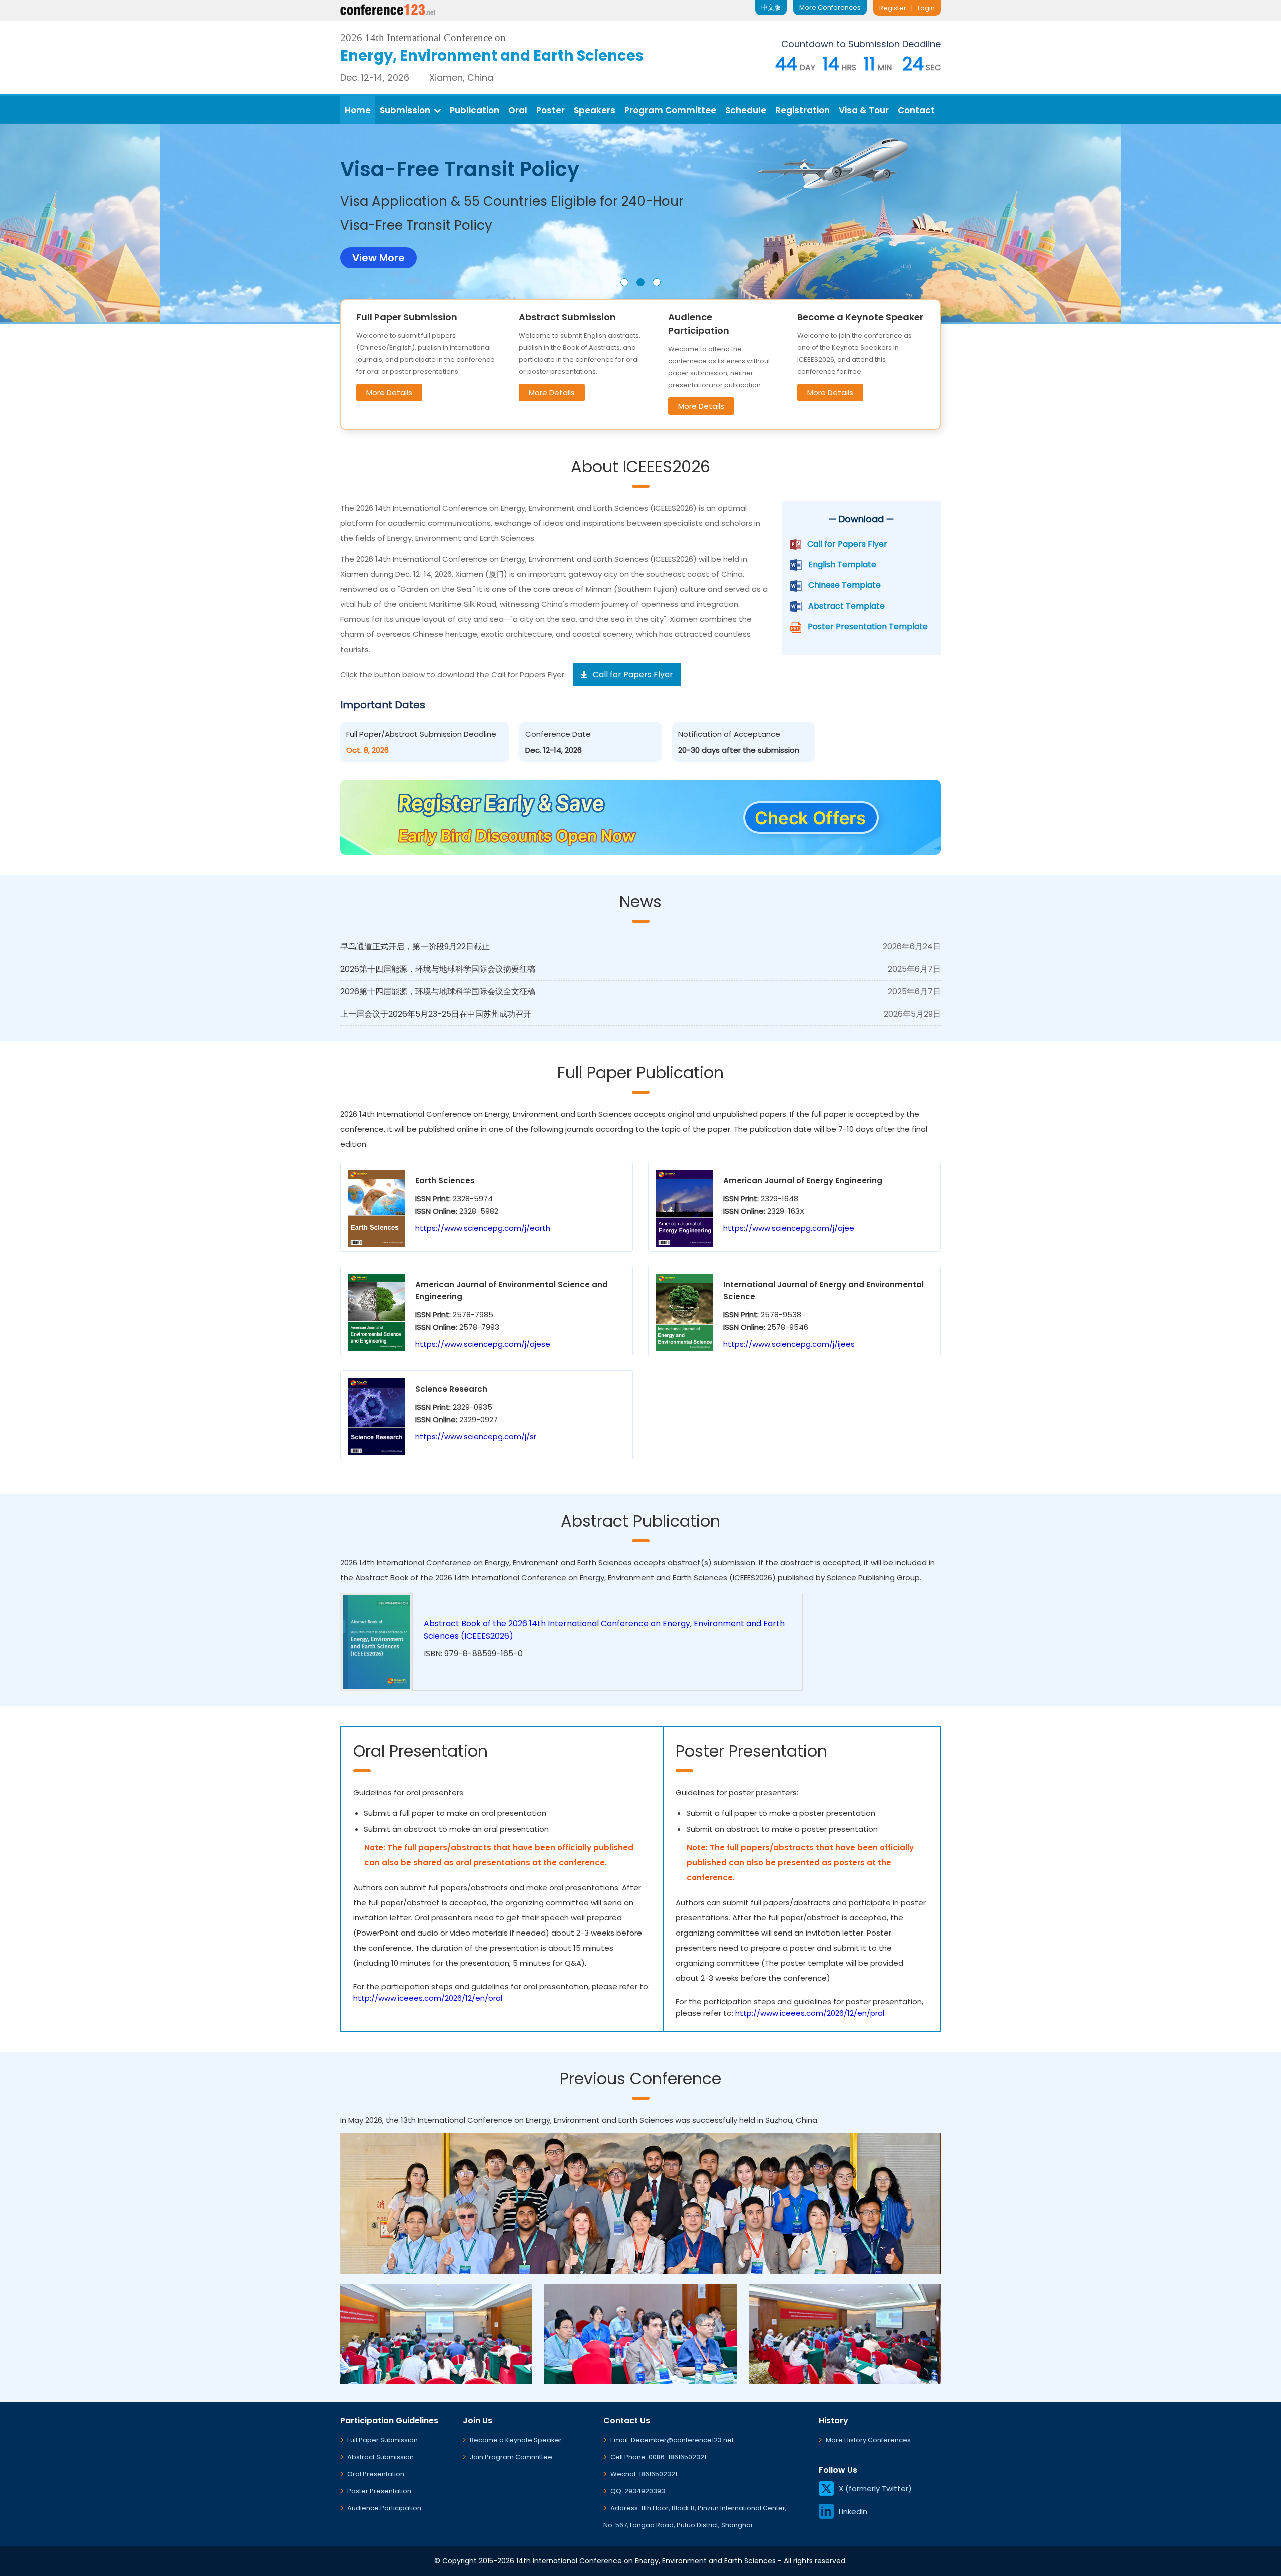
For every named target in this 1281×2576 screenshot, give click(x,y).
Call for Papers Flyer (847, 544)
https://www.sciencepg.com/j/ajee (789, 1228)
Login (926, 8)
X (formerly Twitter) (875, 2489)
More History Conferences (868, 2440)
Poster (551, 110)
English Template (842, 565)
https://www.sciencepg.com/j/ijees (789, 1344)
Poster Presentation (379, 2491)
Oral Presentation (376, 2474)
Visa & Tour (864, 110)
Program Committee (670, 110)
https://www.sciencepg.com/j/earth (483, 1228)
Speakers (595, 110)
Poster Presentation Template (868, 627)
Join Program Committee (511, 2457)
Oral (518, 110)
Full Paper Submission (383, 2440)
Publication (475, 110)
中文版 (771, 7)
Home (358, 110)
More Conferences (830, 7)
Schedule (746, 110)
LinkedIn (853, 2512)
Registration (802, 110)
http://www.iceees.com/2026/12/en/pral (810, 2013)
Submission (405, 110)
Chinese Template (844, 585)
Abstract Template (846, 606)
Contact (916, 110)
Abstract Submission (381, 2457)
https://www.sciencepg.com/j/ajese (483, 1344)
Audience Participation (384, 2508)
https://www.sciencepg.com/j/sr (476, 1436)
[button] (624, 282)
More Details (389, 393)
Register (893, 8)
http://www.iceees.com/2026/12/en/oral (428, 1998)
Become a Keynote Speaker (516, 2440)
